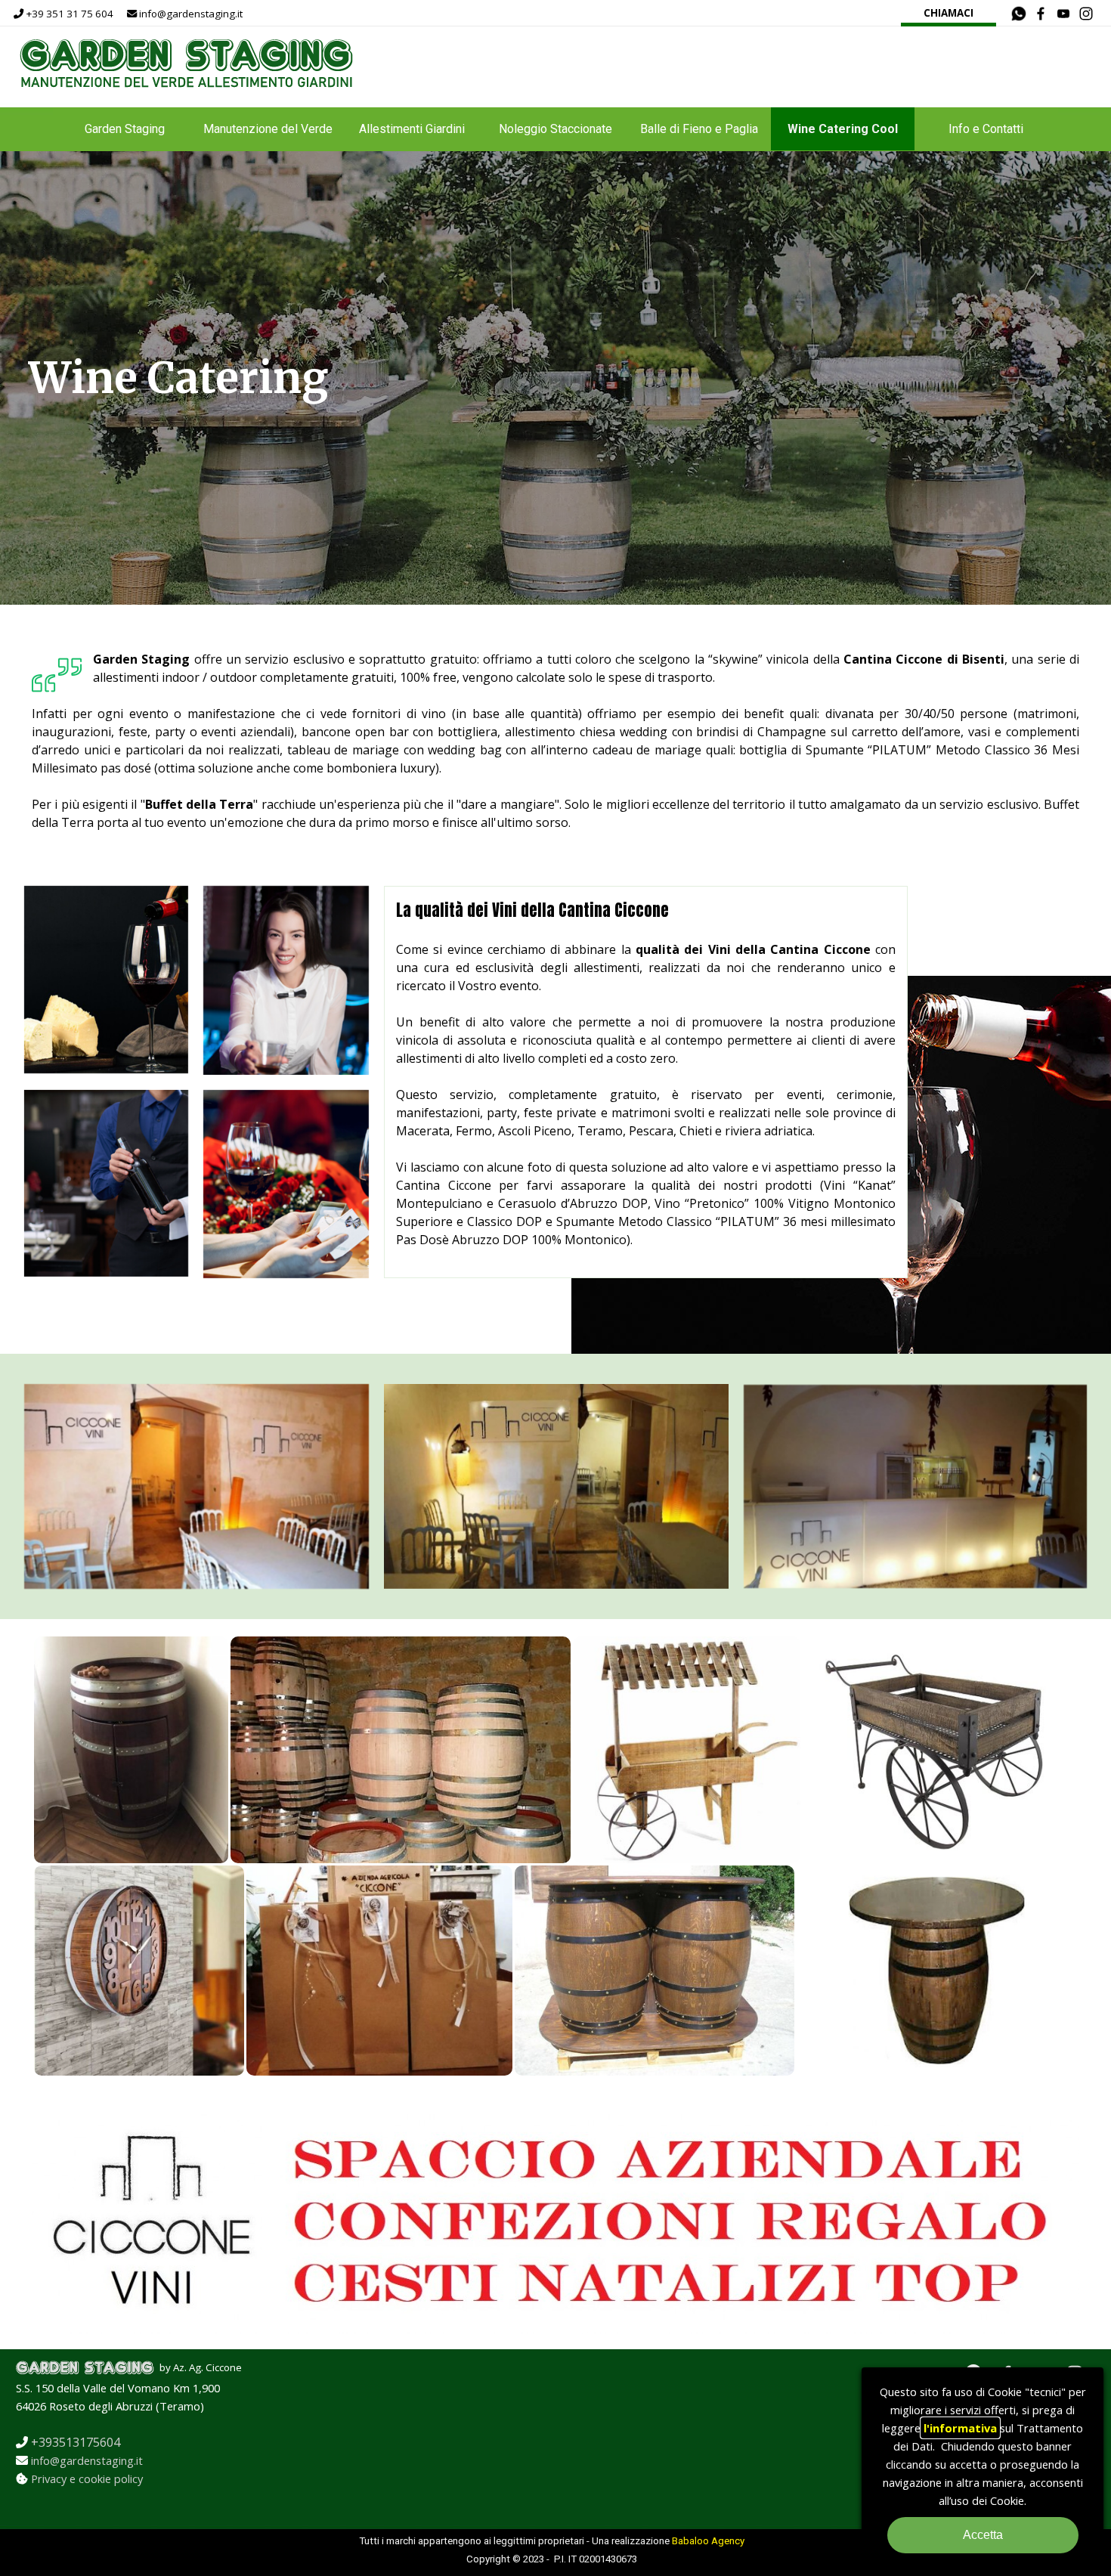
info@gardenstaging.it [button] (87, 2460)
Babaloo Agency (708, 2541)
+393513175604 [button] (76, 2442)
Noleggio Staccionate (555, 129)
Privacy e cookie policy (87, 2478)
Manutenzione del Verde (268, 129)
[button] (1019, 14)
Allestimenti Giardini (412, 129)
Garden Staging (125, 129)
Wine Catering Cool (843, 129)
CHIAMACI (949, 13)
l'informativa (960, 2428)
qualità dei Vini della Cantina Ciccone (753, 949)
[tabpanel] (160, 13)
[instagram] (1086, 13)
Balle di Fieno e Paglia (699, 129)
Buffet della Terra (200, 804)
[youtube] (1064, 13)
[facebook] (1041, 13)
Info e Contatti (986, 129)
